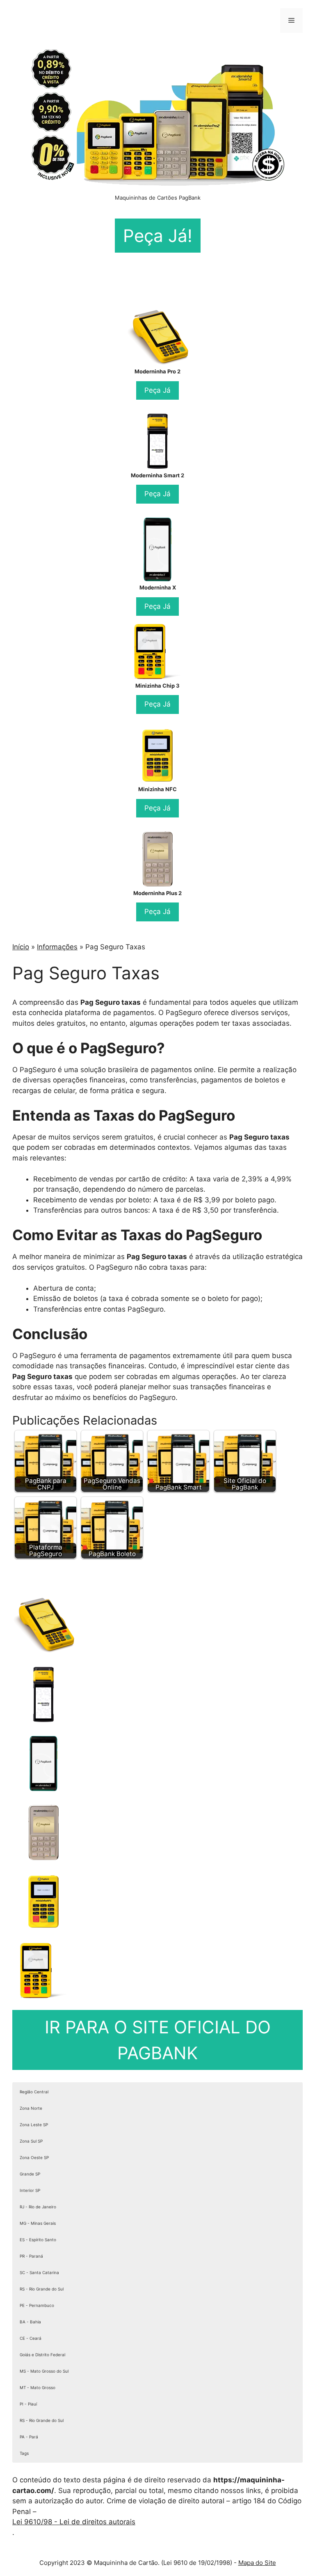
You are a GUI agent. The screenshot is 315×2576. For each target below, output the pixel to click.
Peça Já (157, 390)
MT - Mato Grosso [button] (38, 2387)
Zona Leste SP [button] (34, 2125)
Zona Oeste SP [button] (34, 2157)
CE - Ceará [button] (31, 2338)
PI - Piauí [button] (28, 2404)
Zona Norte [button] (31, 2108)
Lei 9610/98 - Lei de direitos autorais (74, 2522)
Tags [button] (24, 2453)
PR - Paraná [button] (31, 2256)
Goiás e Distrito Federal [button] (42, 2355)
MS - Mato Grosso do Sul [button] (44, 2371)
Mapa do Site (257, 2563)
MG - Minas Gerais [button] (38, 2223)
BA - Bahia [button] (30, 2322)
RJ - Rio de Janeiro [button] (38, 2207)
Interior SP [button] (30, 2190)
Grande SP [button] (30, 2174)
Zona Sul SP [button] (31, 2141)
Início (21, 947)
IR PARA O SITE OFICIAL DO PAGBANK (158, 2040)
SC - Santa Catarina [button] (39, 2272)
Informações (57, 947)
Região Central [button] (34, 2092)
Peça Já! (158, 236)
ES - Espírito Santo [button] (38, 2240)
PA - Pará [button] (29, 2437)
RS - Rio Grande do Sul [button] (42, 2289)
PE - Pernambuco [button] (37, 2305)
